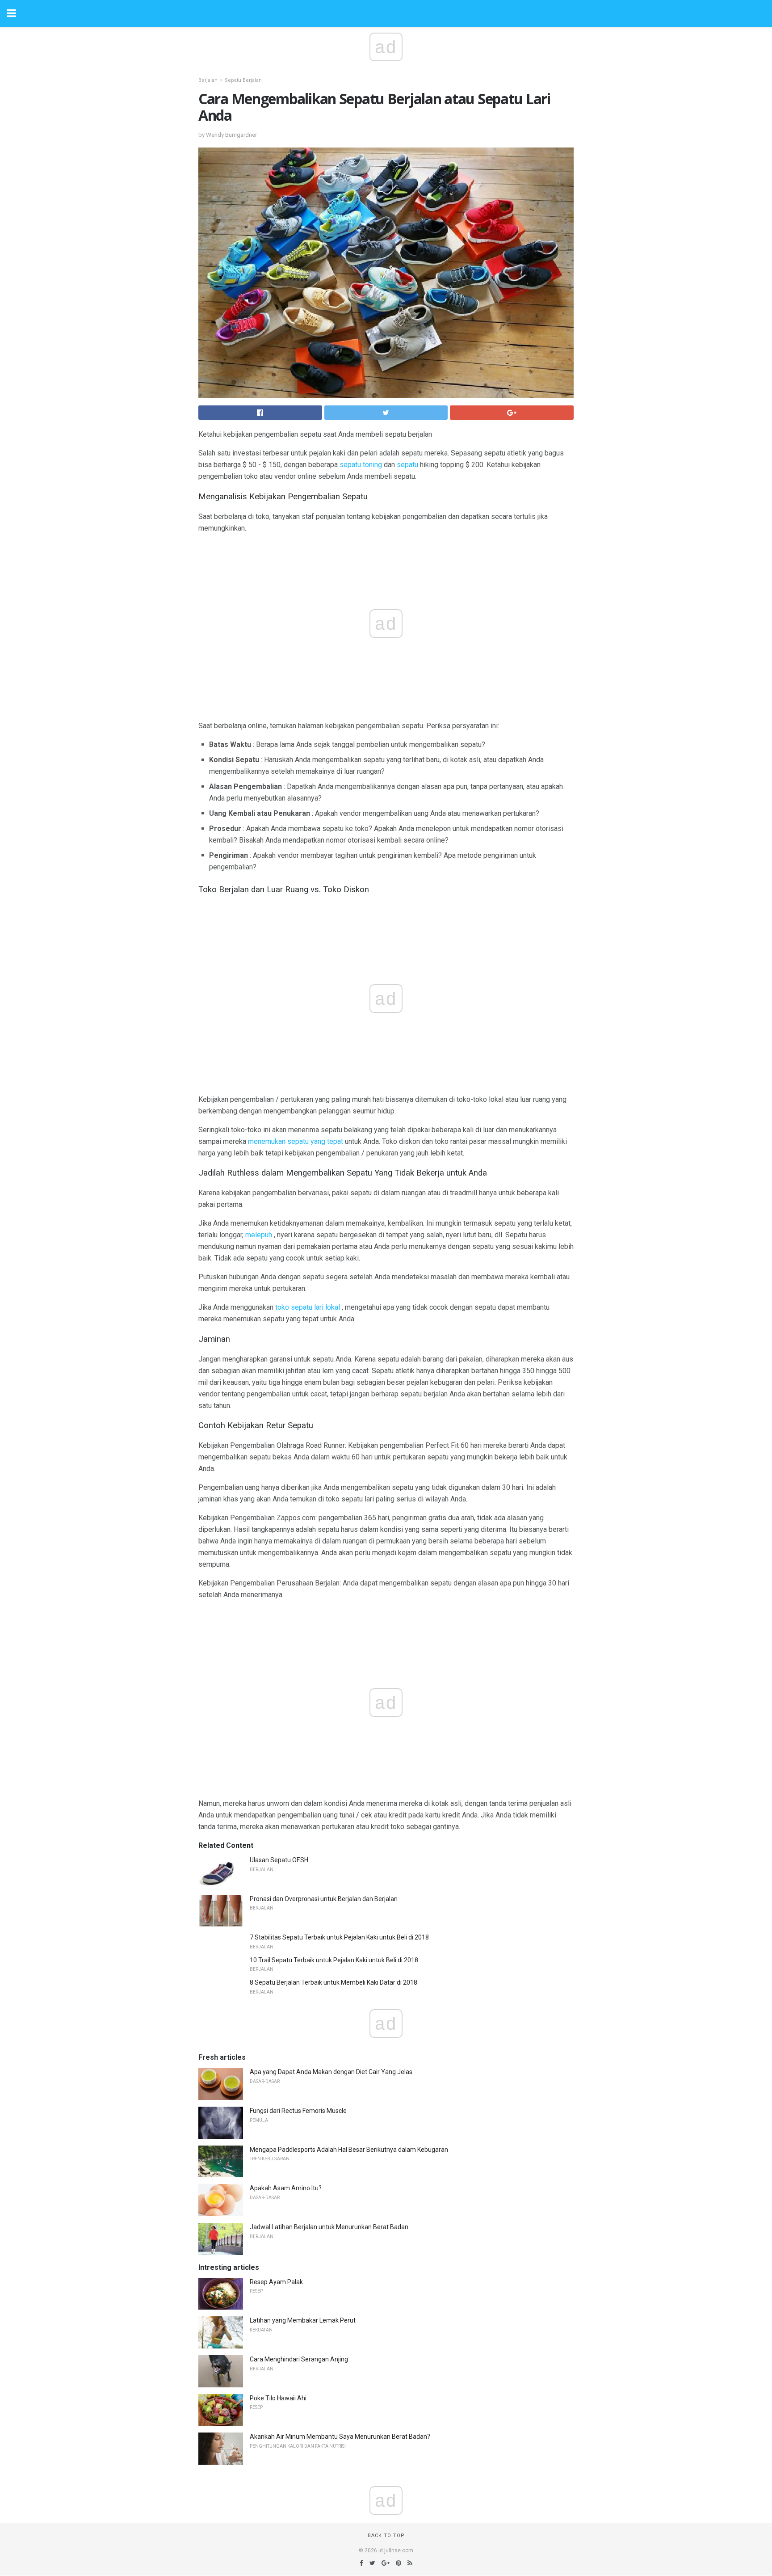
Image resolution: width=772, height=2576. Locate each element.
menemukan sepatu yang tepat (296, 1141)
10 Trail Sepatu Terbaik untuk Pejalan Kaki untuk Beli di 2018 (334, 1960)
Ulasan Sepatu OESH (279, 1860)
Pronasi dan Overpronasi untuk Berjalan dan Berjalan (324, 1899)
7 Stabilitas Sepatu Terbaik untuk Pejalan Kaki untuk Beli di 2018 (339, 1937)
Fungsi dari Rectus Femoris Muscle (298, 2111)
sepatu (407, 465)
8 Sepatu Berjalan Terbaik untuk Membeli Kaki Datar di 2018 (334, 1982)
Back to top (386, 2536)
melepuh (259, 1235)
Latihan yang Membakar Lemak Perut (303, 2320)
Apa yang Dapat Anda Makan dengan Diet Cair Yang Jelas (331, 2072)
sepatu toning (361, 465)
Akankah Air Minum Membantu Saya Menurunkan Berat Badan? (340, 2437)
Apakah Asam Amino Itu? (286, 2188)
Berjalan (208, 80)
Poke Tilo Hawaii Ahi (278, 2398)
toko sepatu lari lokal (308, 1307)
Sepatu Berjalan (243, 80)
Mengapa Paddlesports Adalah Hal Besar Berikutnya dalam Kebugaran (349, 2150)
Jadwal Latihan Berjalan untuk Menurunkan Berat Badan (329, 2227)
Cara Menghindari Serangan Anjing (299, 2359)
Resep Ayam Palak (276, 2282)
